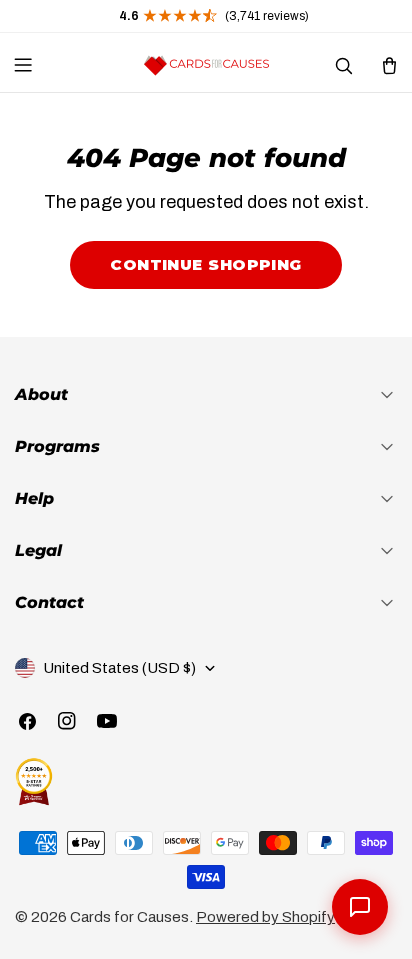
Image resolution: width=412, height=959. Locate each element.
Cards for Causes (129, 917)
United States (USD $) (119, 668)
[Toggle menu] (23, 65)
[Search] (343, 65)
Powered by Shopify (265, 917)
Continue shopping (206, 264)
